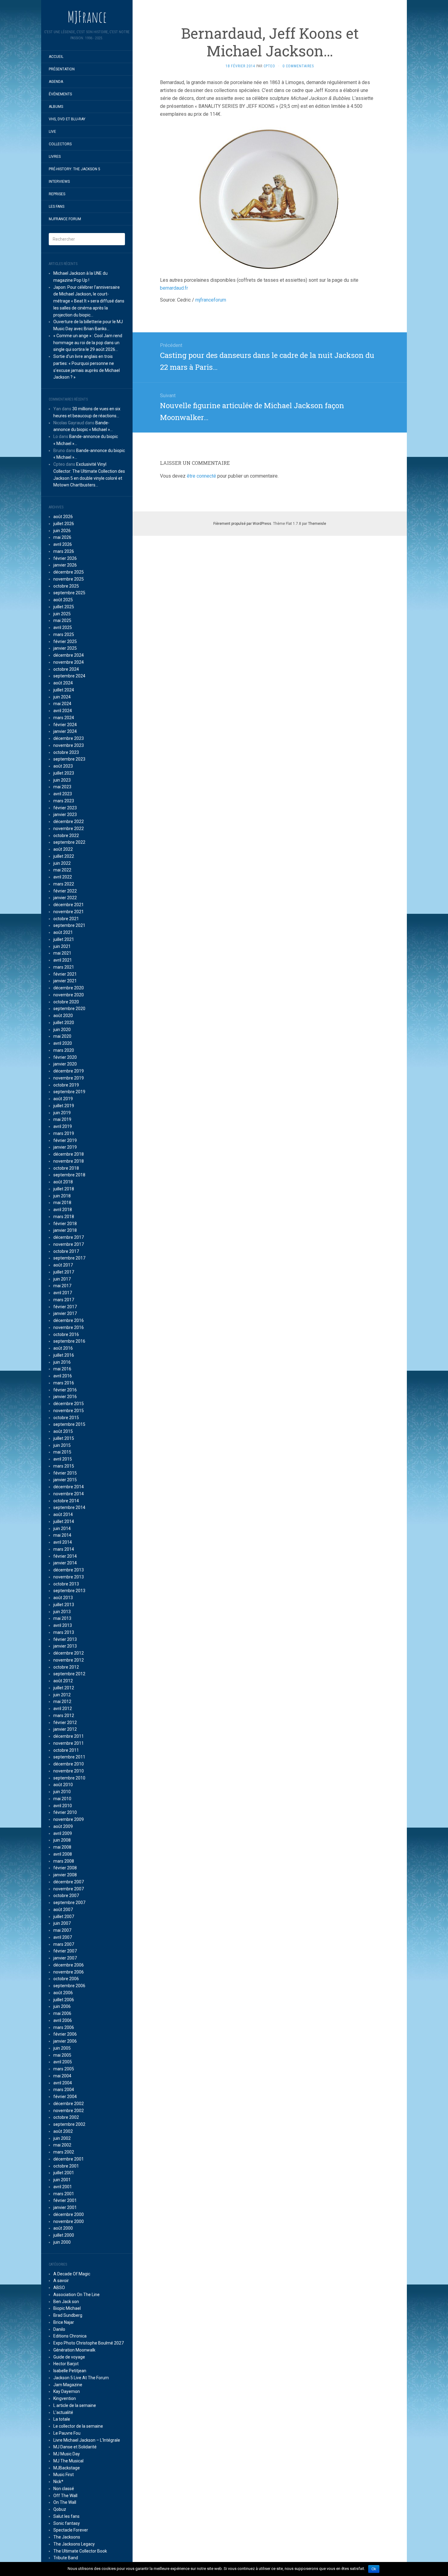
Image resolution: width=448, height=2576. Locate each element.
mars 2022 (64, 884)
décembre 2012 (69, 1653)
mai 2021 (62, 953)
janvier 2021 (65, 981)
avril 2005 (63, 2062)
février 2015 (65, 1473)
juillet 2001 (64, 2173)
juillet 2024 (64, 690)
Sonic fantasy (67, 2523)
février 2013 (65, 1639)
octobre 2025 (66, 586)
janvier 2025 (65, 648)
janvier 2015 (65, 1480)
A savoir (61, 2281)
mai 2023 (62, 787)
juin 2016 (62, 1362)
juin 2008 (62, 1840)
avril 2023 (63, 794)
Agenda (56, 82)
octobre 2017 (66, 1251)
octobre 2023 (66, 752)
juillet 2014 (64, 1521)
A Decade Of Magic (72, 2274)
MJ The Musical (68, 2461)
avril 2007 (63, 1937)
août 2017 (63, 1265)
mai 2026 (62, 537)
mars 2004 (64, 2090)
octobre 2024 (66, 669)
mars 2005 (64, 2069)
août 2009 (63, 1826)
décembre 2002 (69, 2104)
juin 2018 (62, 1196)
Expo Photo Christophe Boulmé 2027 (89, 2343)
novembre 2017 (69, 1244)
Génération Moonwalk (74, 2350)
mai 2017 (62, 1286)
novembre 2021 (69, 912)
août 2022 (63, 849)
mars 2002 (64, 2152)
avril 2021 (63, 960)
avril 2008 (63, 1854)
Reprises (57, 194)
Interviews (59, 182)
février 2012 (65, 1723)
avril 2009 (63, 1833)
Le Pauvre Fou (67, 2433)
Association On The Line (76, 2295)
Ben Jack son (66, 2302)
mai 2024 (62, 704)
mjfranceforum (211, 300)
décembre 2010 (69, 1764)
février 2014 (65, 1556)
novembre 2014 (69, 1494)
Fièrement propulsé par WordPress (242, 524)
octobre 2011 (66, 1750)
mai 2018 (62, 1203)
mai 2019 (62, 1119)
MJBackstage (67, 2468)
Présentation (62, 69)
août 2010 (63, 1785)
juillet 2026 (64, 524)
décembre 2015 (69, 1404)
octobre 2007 (66, 1896)
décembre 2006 (69, 1965)
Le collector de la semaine (78, 2426)
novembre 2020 (69, 995)
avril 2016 (63, 1376)
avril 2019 (63, 1126)
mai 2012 (62, 1701)
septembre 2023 (69, 759)
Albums (56, 107)
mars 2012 (64, 1716)
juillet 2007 (64, 1917)
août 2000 (63, 2228)
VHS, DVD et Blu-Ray (67, 119)
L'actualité (63, 2412)
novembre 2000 (69, 2221)
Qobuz (60, 2509)
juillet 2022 (64, 856)
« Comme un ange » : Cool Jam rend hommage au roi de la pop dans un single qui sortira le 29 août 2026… (88, 343)
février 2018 (65, 1224)
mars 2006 (64, 2027)
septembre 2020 (69, 1009)
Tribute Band (66, 2558)
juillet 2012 (64, 1688)
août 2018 (63, 1182)
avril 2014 (63, 1542)
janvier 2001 (65, 2207)
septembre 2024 (69, 676)
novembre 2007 (69, 1889)
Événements (60, 94)
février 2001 (65, 2200)
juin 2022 (62, 863)
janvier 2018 (65, 1230)
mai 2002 (62, 2145)
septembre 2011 (69, 1757)
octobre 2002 (66, 2117)
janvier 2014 (65, 1563)
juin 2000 (62, 2242)
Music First (64, 2475)
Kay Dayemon (67, 2391)
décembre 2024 (69, 655)
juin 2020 (62, 1030)
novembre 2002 (69, 2111)
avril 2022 (63, 877)
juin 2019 (62, 1113)
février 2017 (65, 1307)
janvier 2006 (65, 2041)
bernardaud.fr (174, 288)
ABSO (59, 2288)
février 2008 (65, 1868)
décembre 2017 (69, 1237)
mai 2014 (62, 1535)
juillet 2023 (64, 773)
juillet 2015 (64, 1438)
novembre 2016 (69, 1327)
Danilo (59, 2329)
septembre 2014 (69, 1507)
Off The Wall (65, 2496)
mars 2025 (64, 634)
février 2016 (65, 1390)
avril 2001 (63, 2187)
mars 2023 (64, 801)
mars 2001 (64, 2194)
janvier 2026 (65, 565)
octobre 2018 (66, 1168)
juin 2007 (62, 1923)
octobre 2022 (66, 836)
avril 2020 (63, 1043)
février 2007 (65, 1951)
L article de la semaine (75, 2405)
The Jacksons (67, 2537)
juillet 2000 (64, 2235)
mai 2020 (62, 1036)
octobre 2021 (66, 919)
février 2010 (65, 1812)
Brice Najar (64, 2322)
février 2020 (65, 1057)
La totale (62, 2419)
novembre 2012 (69, 1660)
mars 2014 (64, 1549)
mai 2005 (62, 2055)
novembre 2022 (69, 829)
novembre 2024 (69, 662)
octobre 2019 (66, 1085)
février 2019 (65, 1140)
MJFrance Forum (65, 219)
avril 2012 (63, 1708)
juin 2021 (62, 946)
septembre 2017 (69, 1258)
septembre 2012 (69, 1674)
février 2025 (65, 641)
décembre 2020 (69, 988)
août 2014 (63, 1514)
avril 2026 (63, 544)
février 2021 (65, 974)
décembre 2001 (69, 2159)
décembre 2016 (69, 1320)
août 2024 (63, 683)
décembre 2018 (69, 1154)
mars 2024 (64, 718)
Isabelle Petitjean (70, 2371)
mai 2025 (62, 620)
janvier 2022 (65, 898)
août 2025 (63, 600)
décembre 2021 (69, 905)
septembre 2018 (69, 1175)
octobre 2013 (66, 1584)
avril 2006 (63, 2020)
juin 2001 (62, 2180)
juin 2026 (62, 531)
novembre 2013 (69, 1577)
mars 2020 (64, 1050)
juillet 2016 (64, 1355)
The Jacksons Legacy (74, 2544)
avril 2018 (63, 1210)
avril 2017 (63, 1293)
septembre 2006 (69, 1986)
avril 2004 (63, 2083)
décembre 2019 (69, 1071)
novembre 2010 (69, 1771)
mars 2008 (64, 1861)
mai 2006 (62, 2013)
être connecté (201, 476)
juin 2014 (62, 1528)
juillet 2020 (64, 1023)
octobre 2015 (66, 1418)
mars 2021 (64, 967)
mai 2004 (62, 2076)
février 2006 (65, 2034)
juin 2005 (62, 2048)
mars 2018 (64, 1217)
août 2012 (63, 1681)
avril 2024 (63, 711)
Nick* (58, 2482)
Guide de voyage (69, 2357)
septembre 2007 (69, 1903)
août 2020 (63, 1016)
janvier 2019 (65, 1147)
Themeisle (317, 524)
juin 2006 (62, 2006)
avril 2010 (63, 1806)
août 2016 (63, 1348)
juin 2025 (62, 614)
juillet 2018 (64, 1189)
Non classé (64, 2489)
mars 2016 (64, 1383)
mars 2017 (64, 1300)
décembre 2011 (69, 1736)
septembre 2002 (69, 2124)
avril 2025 (63, 627)
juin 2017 (62, 1279)
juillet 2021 (64, 939)
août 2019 (63, 1099)
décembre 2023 (69, 738)
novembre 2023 (69, 745)
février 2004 (65, 2097)
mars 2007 (64, 1944)
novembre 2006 (69, 1972)
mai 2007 (62, 1930)
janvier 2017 (65, 1313)
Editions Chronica (70, 2336)
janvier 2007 (65, 1958)
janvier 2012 (65, 1729)
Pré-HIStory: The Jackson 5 (75, 169)
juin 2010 (62, 1792)
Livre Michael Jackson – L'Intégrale (87, 2440)
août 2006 (63, 1993)
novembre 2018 (69, 1161)
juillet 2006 (64, 2000)
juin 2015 (62, 1445)
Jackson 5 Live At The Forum (81, 2378)
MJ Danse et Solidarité (75, 2447)
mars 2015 (64, 1466)
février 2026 (65, 558)
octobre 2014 (66, 1501)
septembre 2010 (69, 1778)
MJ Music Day (67, 2454)
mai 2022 (62, 870)
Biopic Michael (67, 2308)
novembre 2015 (69, 1411)
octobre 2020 (66, 1002)
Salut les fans (66, 2516)
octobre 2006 (66, 1979)
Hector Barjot (66, 2364)
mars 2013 (64, 1632)
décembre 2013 (69, 1570)
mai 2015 (62, 1452)
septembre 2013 (69, 1591)
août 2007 (63, 1910)
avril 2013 (63, 1625)
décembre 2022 (69, 822)
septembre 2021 (69, 925)
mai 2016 (62, 1369)
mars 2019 (64, 1133)
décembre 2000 (69, 2214)
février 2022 (65, 891)
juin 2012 (62, 1695)
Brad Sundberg (68, 2315)
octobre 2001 (66, 2166)
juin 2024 (62, 697)
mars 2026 (64, 551)
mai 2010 (62, 1799)
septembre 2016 (69, 1341)
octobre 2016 (66, 1334)
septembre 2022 (69, 842)
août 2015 (63, 1431)
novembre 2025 (69, 579)
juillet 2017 (64, 1272)
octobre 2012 (66, 1667)
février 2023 (65, 808)
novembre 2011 (69, 1743)
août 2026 (63, 517)
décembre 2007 (69, 1882)
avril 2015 (63, 1459)
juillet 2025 (64, 607)
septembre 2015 (69, 1424)
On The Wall (65, 2502)
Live (52, 132)
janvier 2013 (65, 1646)
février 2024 (65, 725)
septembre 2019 (69, 1092)
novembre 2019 (69, 1078)
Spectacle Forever (71, 2530)
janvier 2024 (65, 731)
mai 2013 (62, 1618)
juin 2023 (62, 780)
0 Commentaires (298, 66)
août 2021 (63, 932)
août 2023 (63, 766)
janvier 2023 (65, 814)
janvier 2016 (65, 1397)
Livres (55, 157)
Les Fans (57, 207)
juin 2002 (62, 2138)
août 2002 (63, 2131)
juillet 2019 (64, 1106)
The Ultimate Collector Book (80, 2551)
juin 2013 (62, 1612)
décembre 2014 (69, 1487)
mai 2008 (62, 1847)
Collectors (60, 144)
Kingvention (65, 2398)
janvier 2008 (65, 1875)
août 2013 (63, 1598)
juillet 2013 (64, 1605)
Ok (374, 2569)
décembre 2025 (69, 572)
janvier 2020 (65, 1064)
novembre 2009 (69, 1819)
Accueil (56, 57)
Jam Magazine (68, 2385)
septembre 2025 (69, 593)
